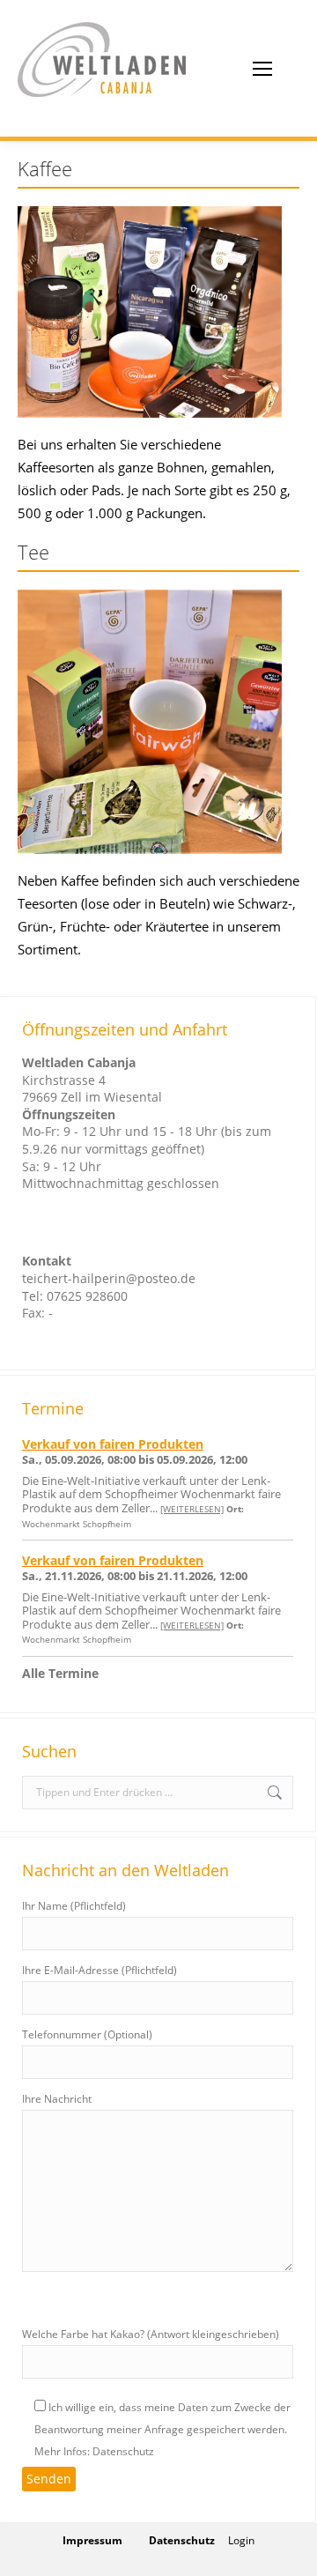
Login (241, 2540)
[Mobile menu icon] (262, 69)
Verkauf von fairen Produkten (113, 1444)
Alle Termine (60, 1673)
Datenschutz (182, 2540)
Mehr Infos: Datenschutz (94, 2451)
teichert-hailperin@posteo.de (109, 1278)
